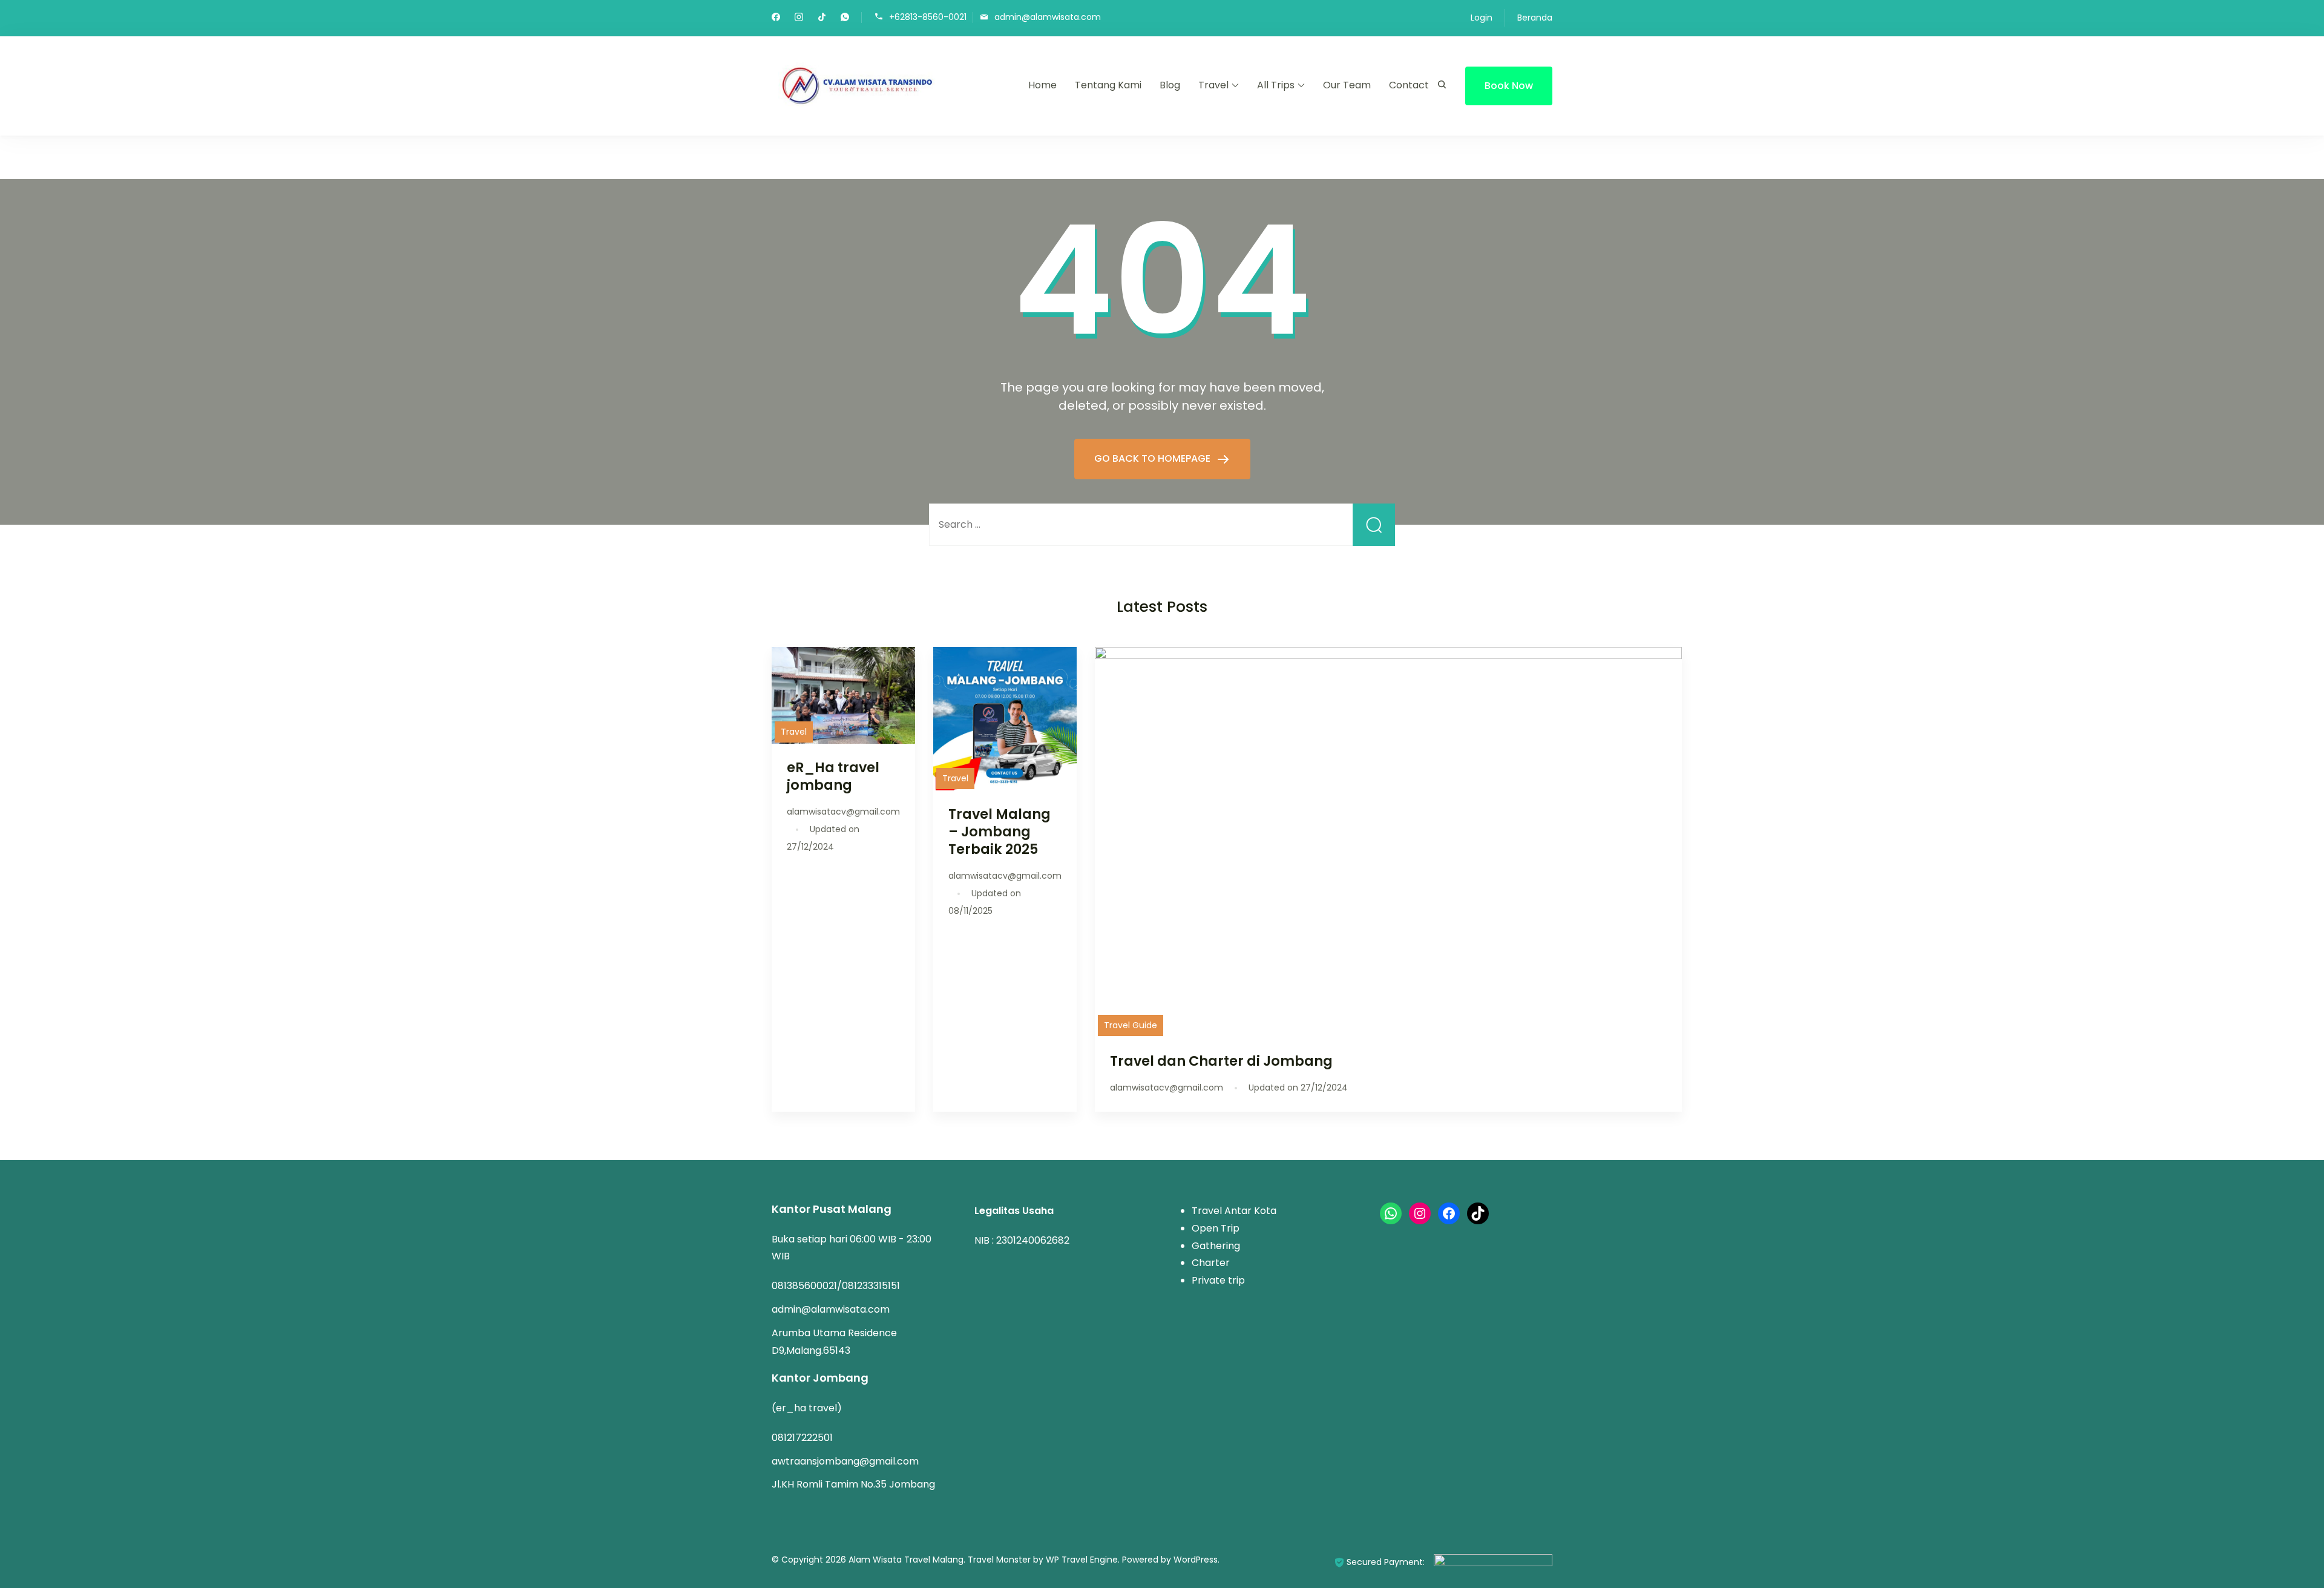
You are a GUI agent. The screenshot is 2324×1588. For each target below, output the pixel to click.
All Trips (1276, 85)
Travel (1213, 85)
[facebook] (776, 18)
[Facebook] (1449, 1213)
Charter (1211, 1263)
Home (1042, 85)
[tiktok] (822, 18)
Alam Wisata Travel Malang (906, 1560)
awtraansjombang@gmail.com (845, 1461)
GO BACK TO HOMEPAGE (1154, 458)
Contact (1409, 85)
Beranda (1535, 18)
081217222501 (802, 1438)
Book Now (1509, 86)
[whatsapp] (845, 18)
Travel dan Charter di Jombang (1221, 1061)
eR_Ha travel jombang (833, 776)
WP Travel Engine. (1083, 1560)
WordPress (1196, 1560)
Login (1482, 18)
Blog (1170, 85)
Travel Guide (1131, 1025)
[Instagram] (1420, 1213)
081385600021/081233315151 (836, 1286)
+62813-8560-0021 (928, 17)
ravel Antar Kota (1237, 1211)
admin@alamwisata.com (1048, 17)
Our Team (1347, 85)
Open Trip (1216, 1228)
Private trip (1218, 1280)
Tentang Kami (1108, 85)
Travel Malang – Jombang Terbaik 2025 (1000, 832)
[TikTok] (1478, 1213)
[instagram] (799, 18)
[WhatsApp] (1391, 1213)
